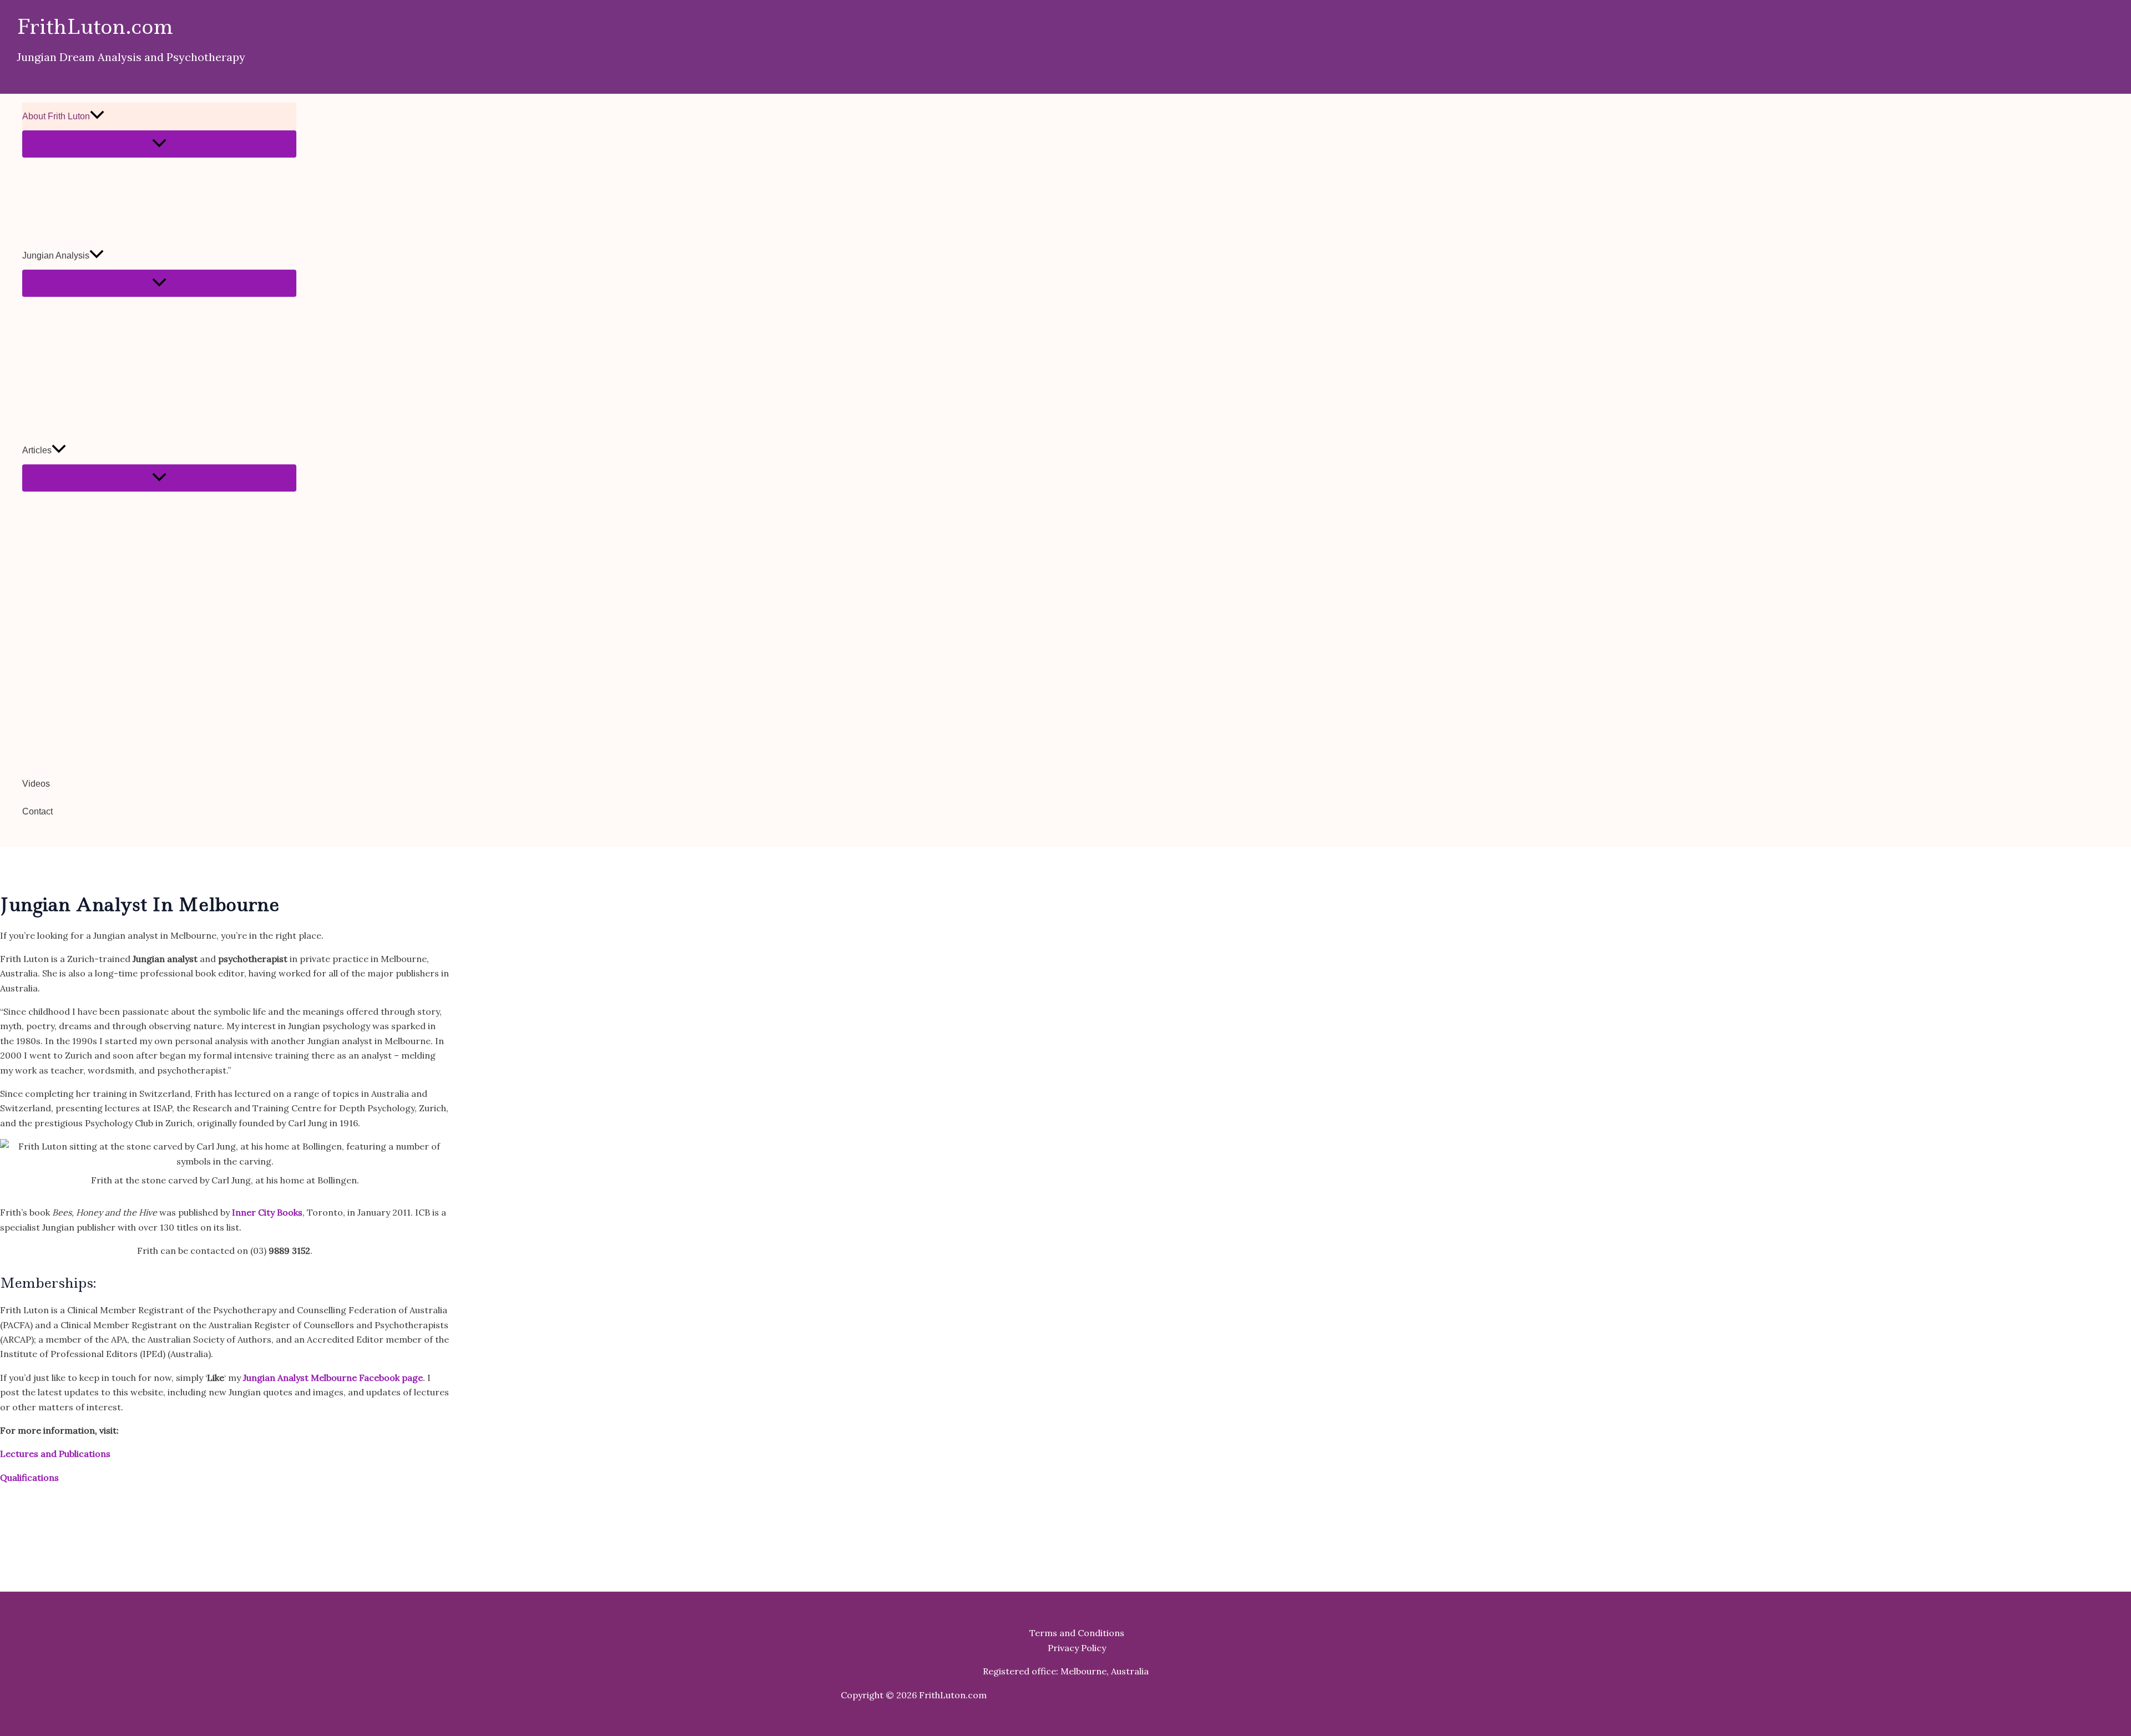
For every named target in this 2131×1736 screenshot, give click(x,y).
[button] (97, 117)
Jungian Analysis (56, 255)
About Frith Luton (56, 116)
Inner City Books (267, 1212)
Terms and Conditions (1077, 1633)
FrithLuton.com (95, 27)
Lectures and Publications (55, 1454)
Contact (37, 811)
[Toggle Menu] (159, 144)
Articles (37, 450)
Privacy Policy (1077, 1648)
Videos (36, 784)
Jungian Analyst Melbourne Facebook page (333, 1378)
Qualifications (29, 1477)
